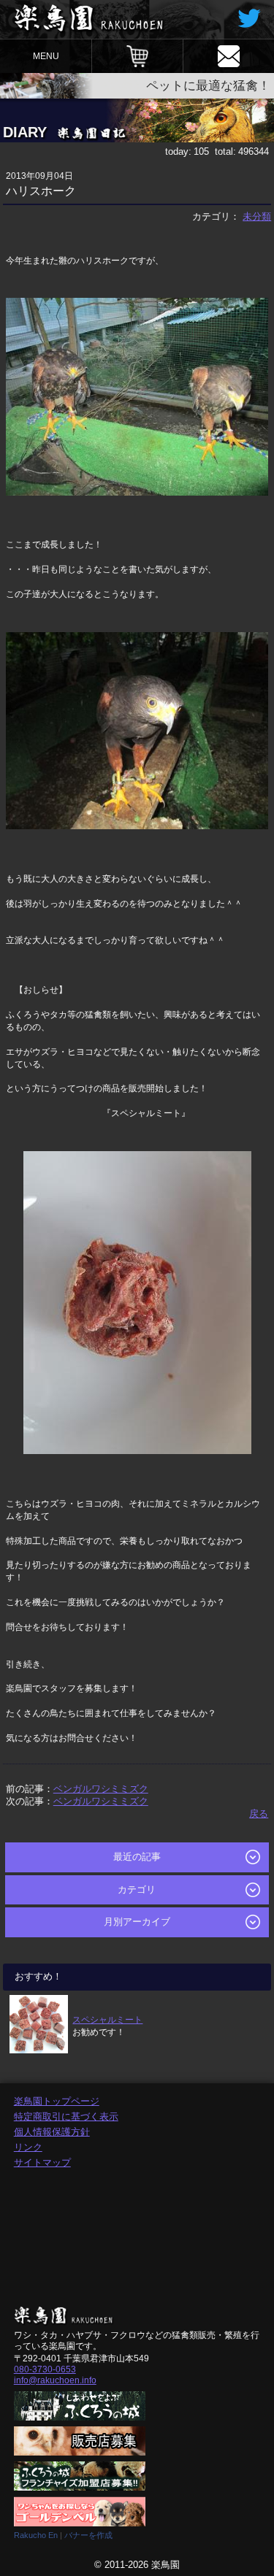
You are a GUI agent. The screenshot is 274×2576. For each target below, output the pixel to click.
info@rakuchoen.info (55, 2380)
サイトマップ (42, 2162)
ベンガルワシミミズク (101, 1789)
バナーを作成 (88, 2535)
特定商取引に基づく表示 (66, 2116)
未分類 (257, 216)
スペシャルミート (107, 2019)
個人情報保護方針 (52, 2132)
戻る (259, 1814)
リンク (28, 2147)
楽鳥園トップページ (57, 2101)
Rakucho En (36, 2535)
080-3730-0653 (45, 2369)
